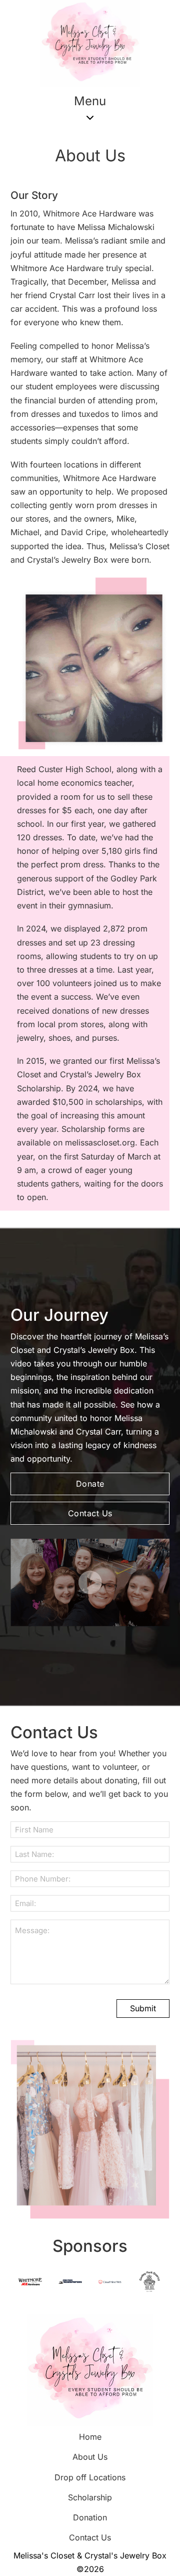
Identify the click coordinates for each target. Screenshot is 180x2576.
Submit (143, 2008)
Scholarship (90, 2497)
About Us (90, 2457)
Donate (90, 1484)
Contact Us (90, 1513)
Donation (90, 2517)
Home (90, 2437)
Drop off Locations (90, 2477)
